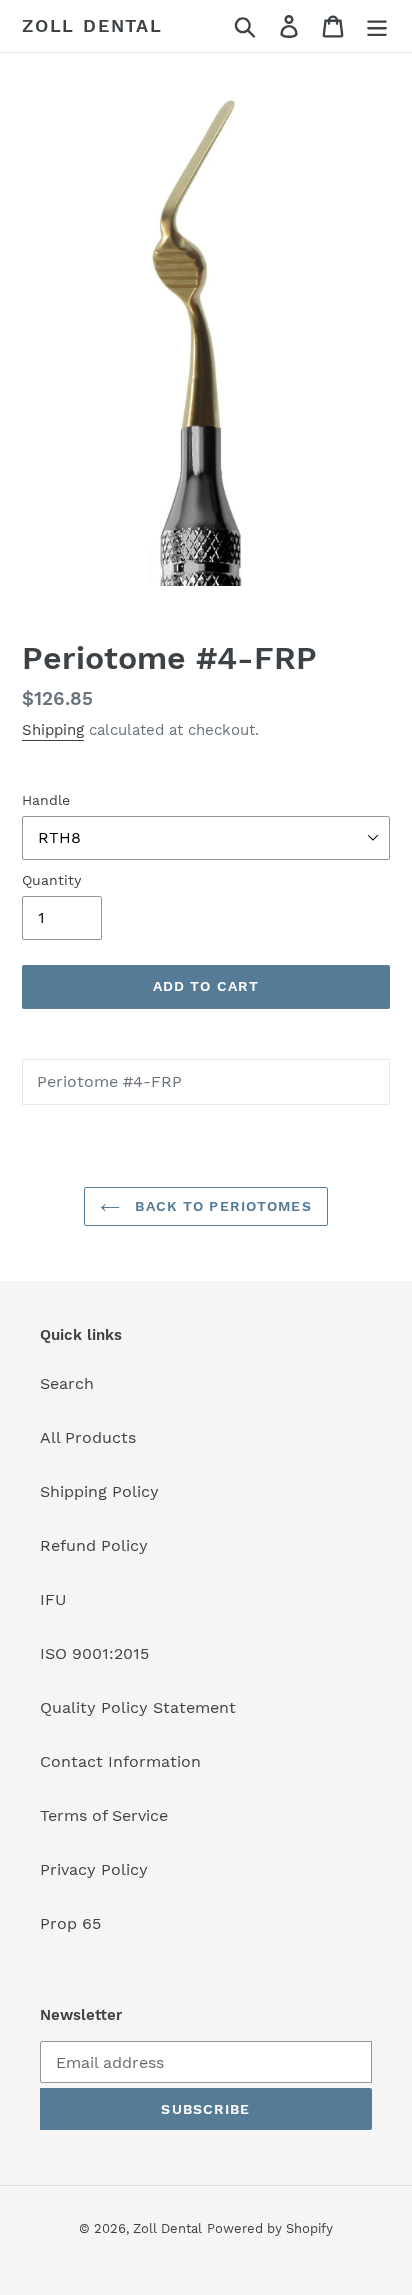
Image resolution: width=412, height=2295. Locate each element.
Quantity (51, 880)
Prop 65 (70, 1923)
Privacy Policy (94, 1869)
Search (67, 1383)
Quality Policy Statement (138, 1707)
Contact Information (120, 1761)
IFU (53, 1599)
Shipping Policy (99, 1491)
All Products (88, 1437)
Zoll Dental (92, 25)
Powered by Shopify (270, 2228)
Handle (46, 800)
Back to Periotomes (220, 1206)
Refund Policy (94, 1545)
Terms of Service (104, 1815)
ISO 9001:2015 (94, 1653)
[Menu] (377, 26)
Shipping (53, 730)
